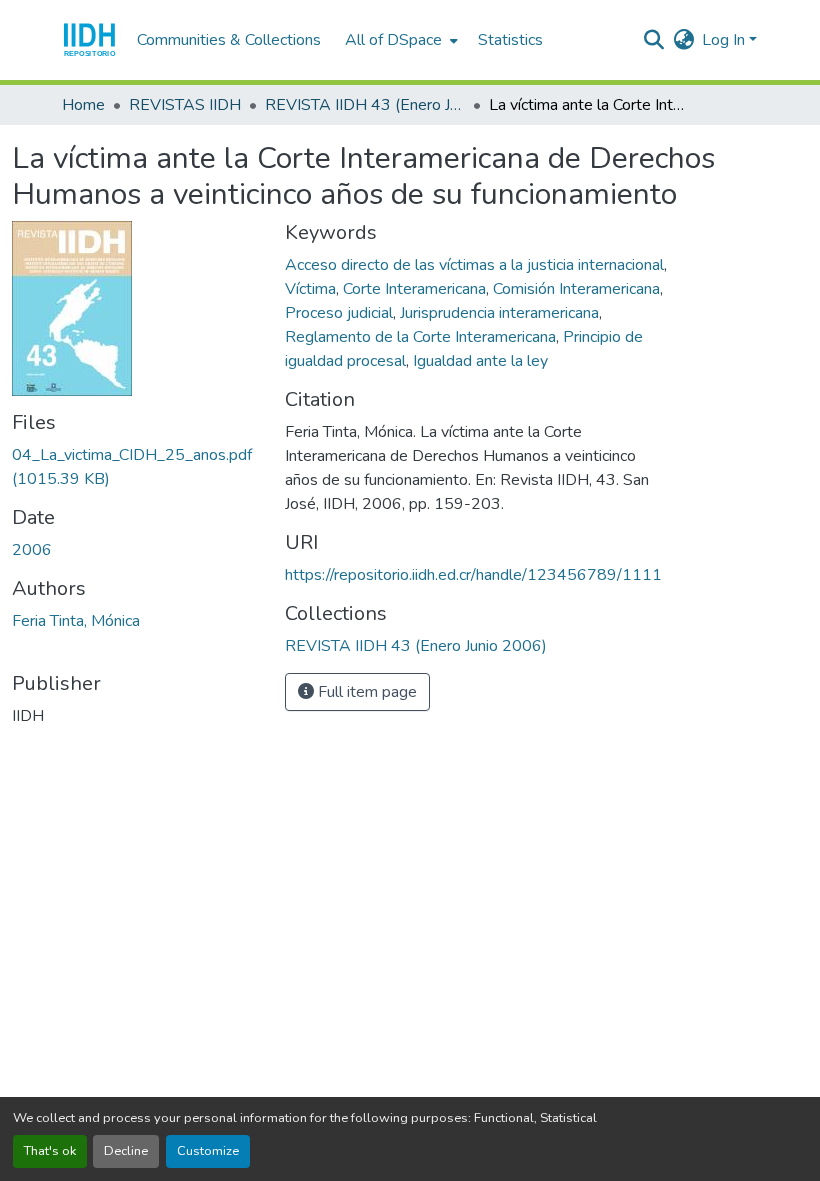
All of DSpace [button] (393, 40)
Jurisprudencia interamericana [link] (499, 313)
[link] (136, 467)
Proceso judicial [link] (339, 313)
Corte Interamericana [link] (414, 289)
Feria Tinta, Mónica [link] (76, 621)
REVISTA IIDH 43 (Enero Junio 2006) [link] (365, 105)
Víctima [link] (310, 289)
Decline (126, 1151)
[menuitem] (399, 40)
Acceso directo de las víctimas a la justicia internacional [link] (474, 265)
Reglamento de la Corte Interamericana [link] (420, 337)
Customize (208, 1151)
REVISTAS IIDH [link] (185, 105)
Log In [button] (725, 40)
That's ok (50, 1151)
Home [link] (83, 105)
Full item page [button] (365, 692)
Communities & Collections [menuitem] (229, 40)
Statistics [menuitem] (510, 40)
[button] (89, 40)
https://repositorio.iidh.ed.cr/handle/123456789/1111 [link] (473, 575)
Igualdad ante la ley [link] (480, 361)
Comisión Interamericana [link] (576, 289)
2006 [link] (32, 550)
